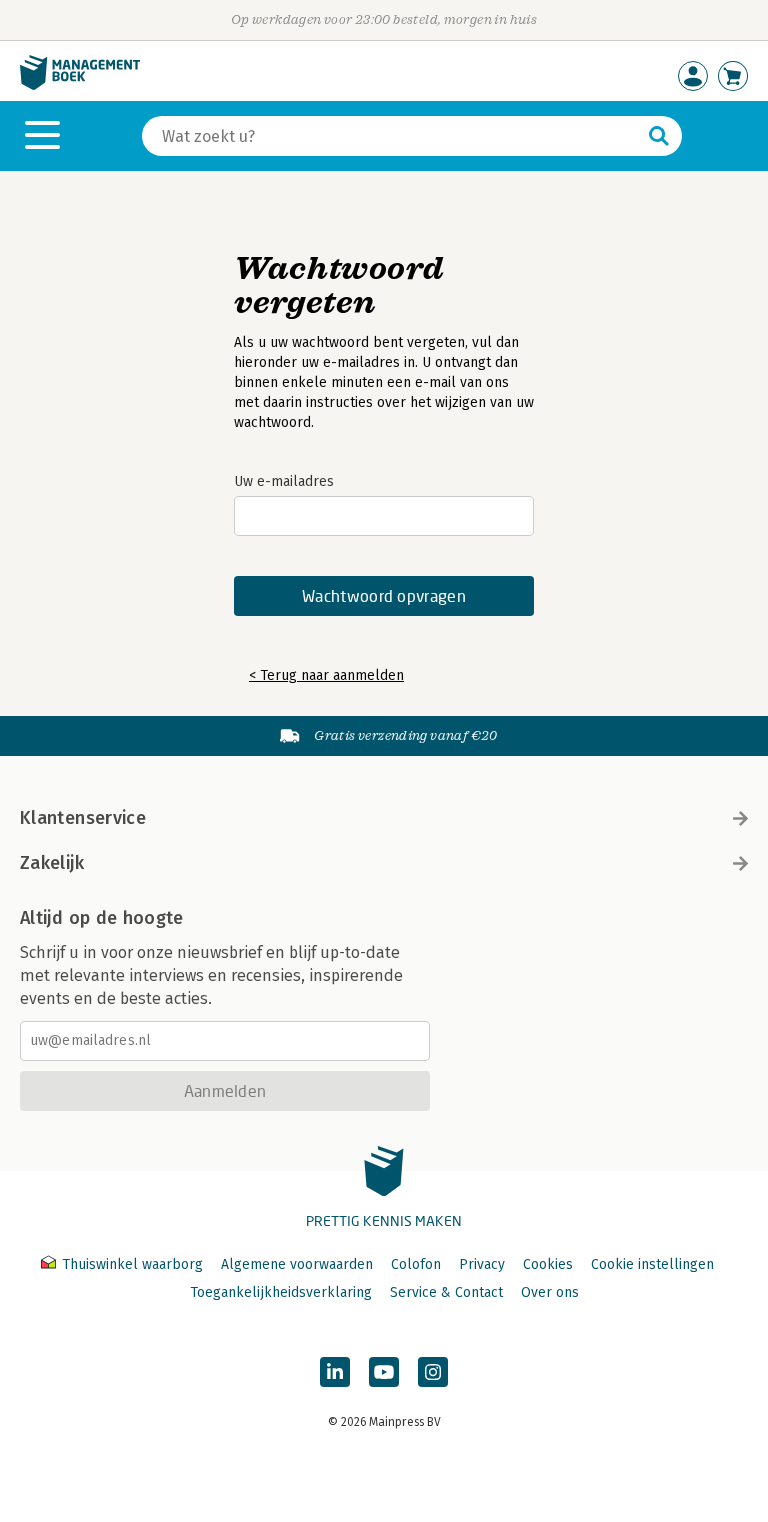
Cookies (548, 1264)
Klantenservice (83, 818)
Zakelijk (52, 863)
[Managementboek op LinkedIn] (335, 1372)
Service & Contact (446, 1292)
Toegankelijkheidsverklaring (281, 1292)
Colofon (416, 1264)
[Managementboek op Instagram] (433, 1372)
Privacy (482, 1264)
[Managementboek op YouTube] (384, 1372)
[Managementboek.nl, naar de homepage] (80, 85)
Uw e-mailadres (284, 481)
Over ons (550, 1292)
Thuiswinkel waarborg (132, 1264)
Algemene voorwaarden (297, 1264)
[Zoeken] (659, 136)
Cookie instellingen (652, 1264)
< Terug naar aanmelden (326, 675)
